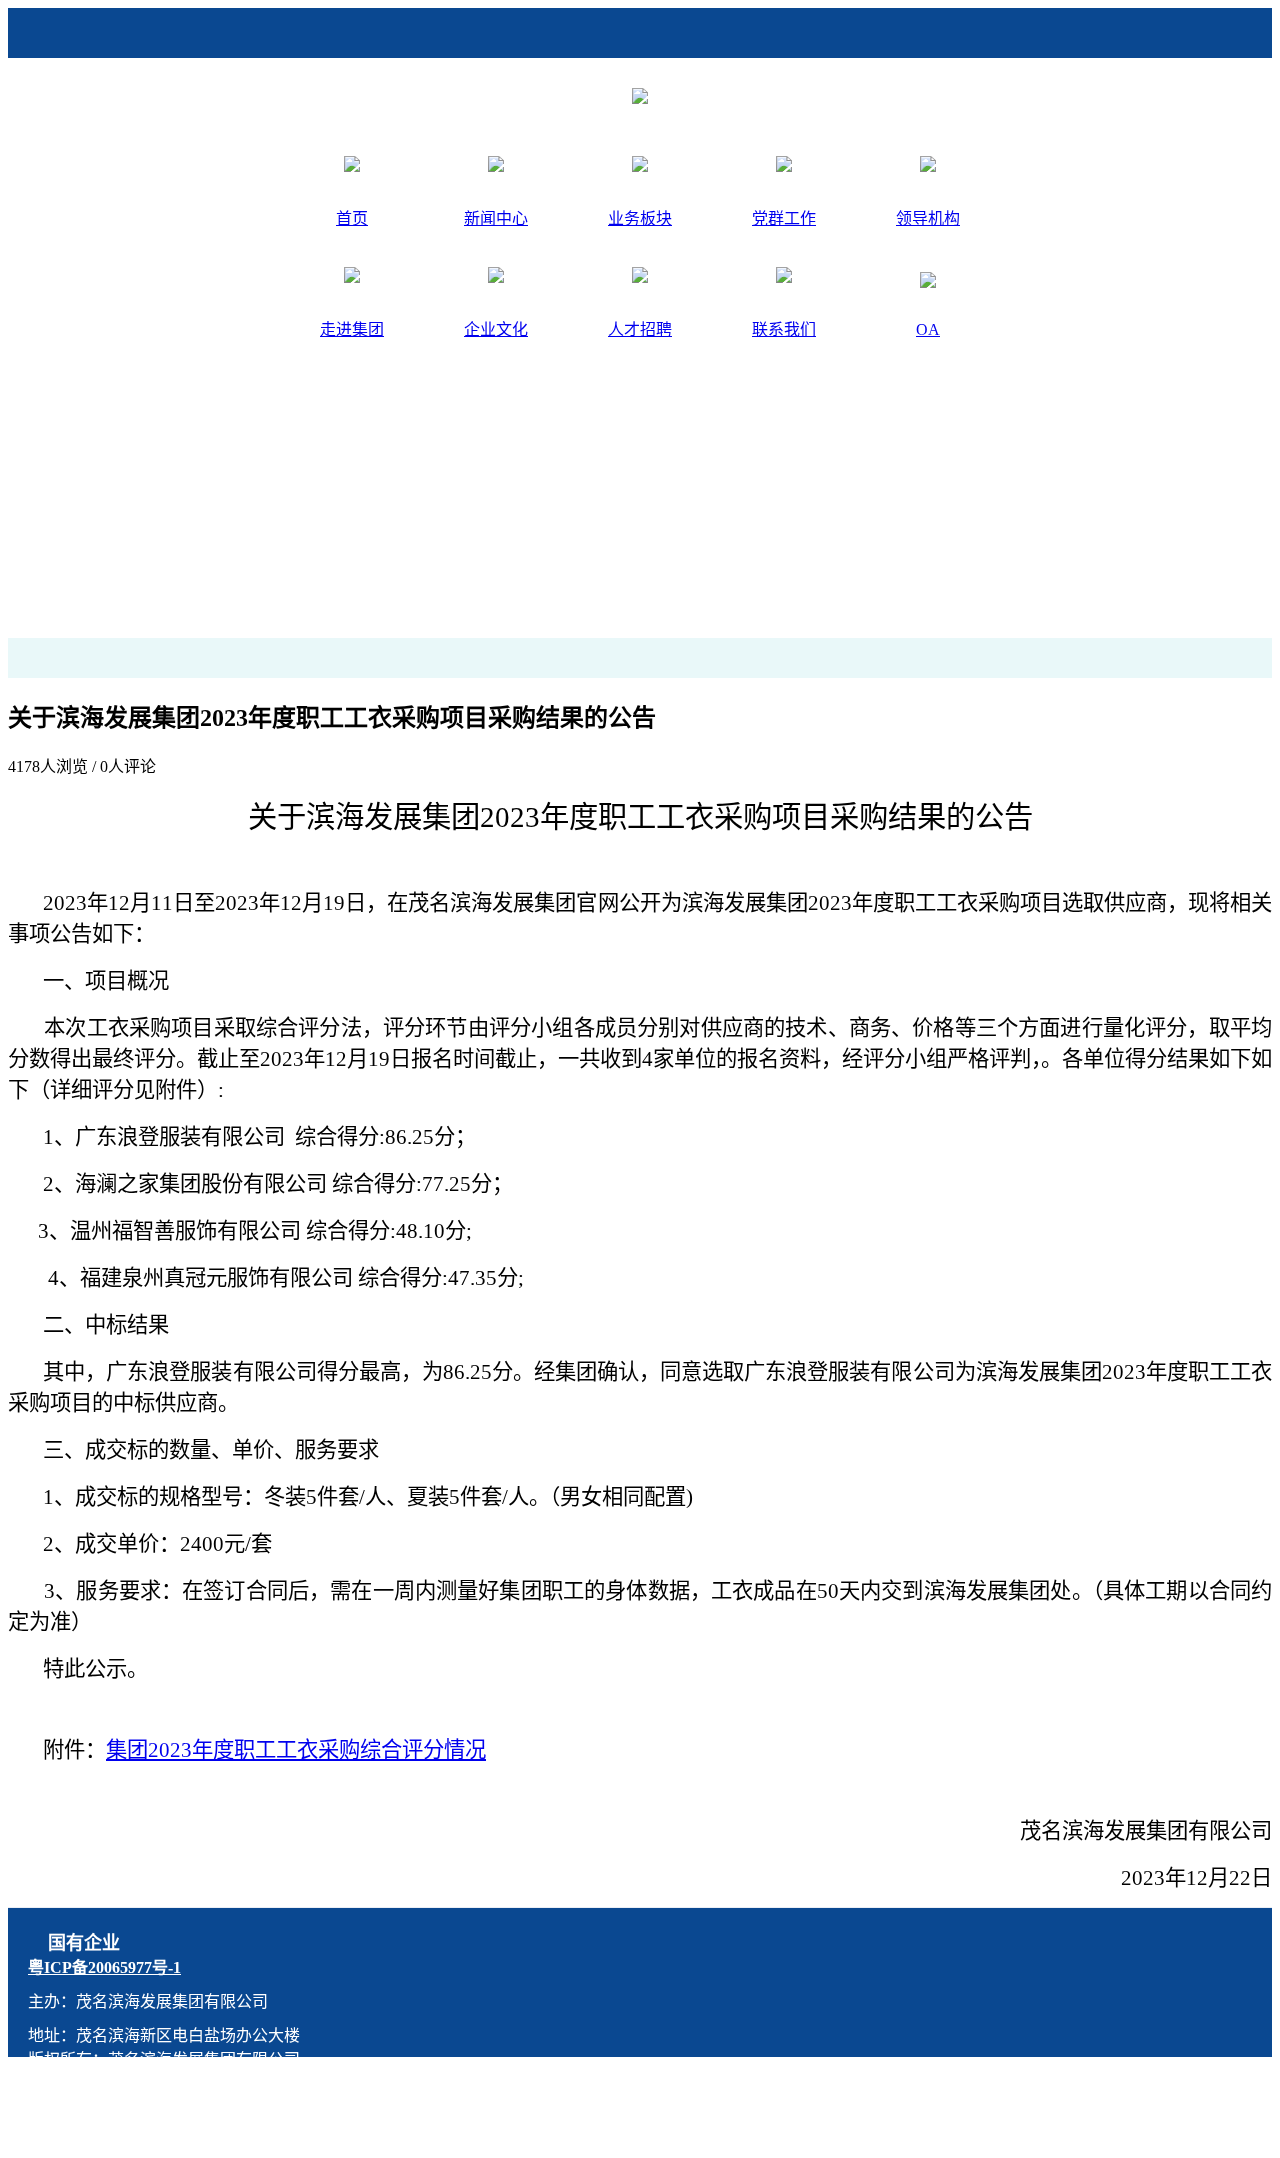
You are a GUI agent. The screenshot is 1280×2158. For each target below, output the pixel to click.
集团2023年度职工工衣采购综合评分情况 (296, 1750)
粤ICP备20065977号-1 (104, 1967)
